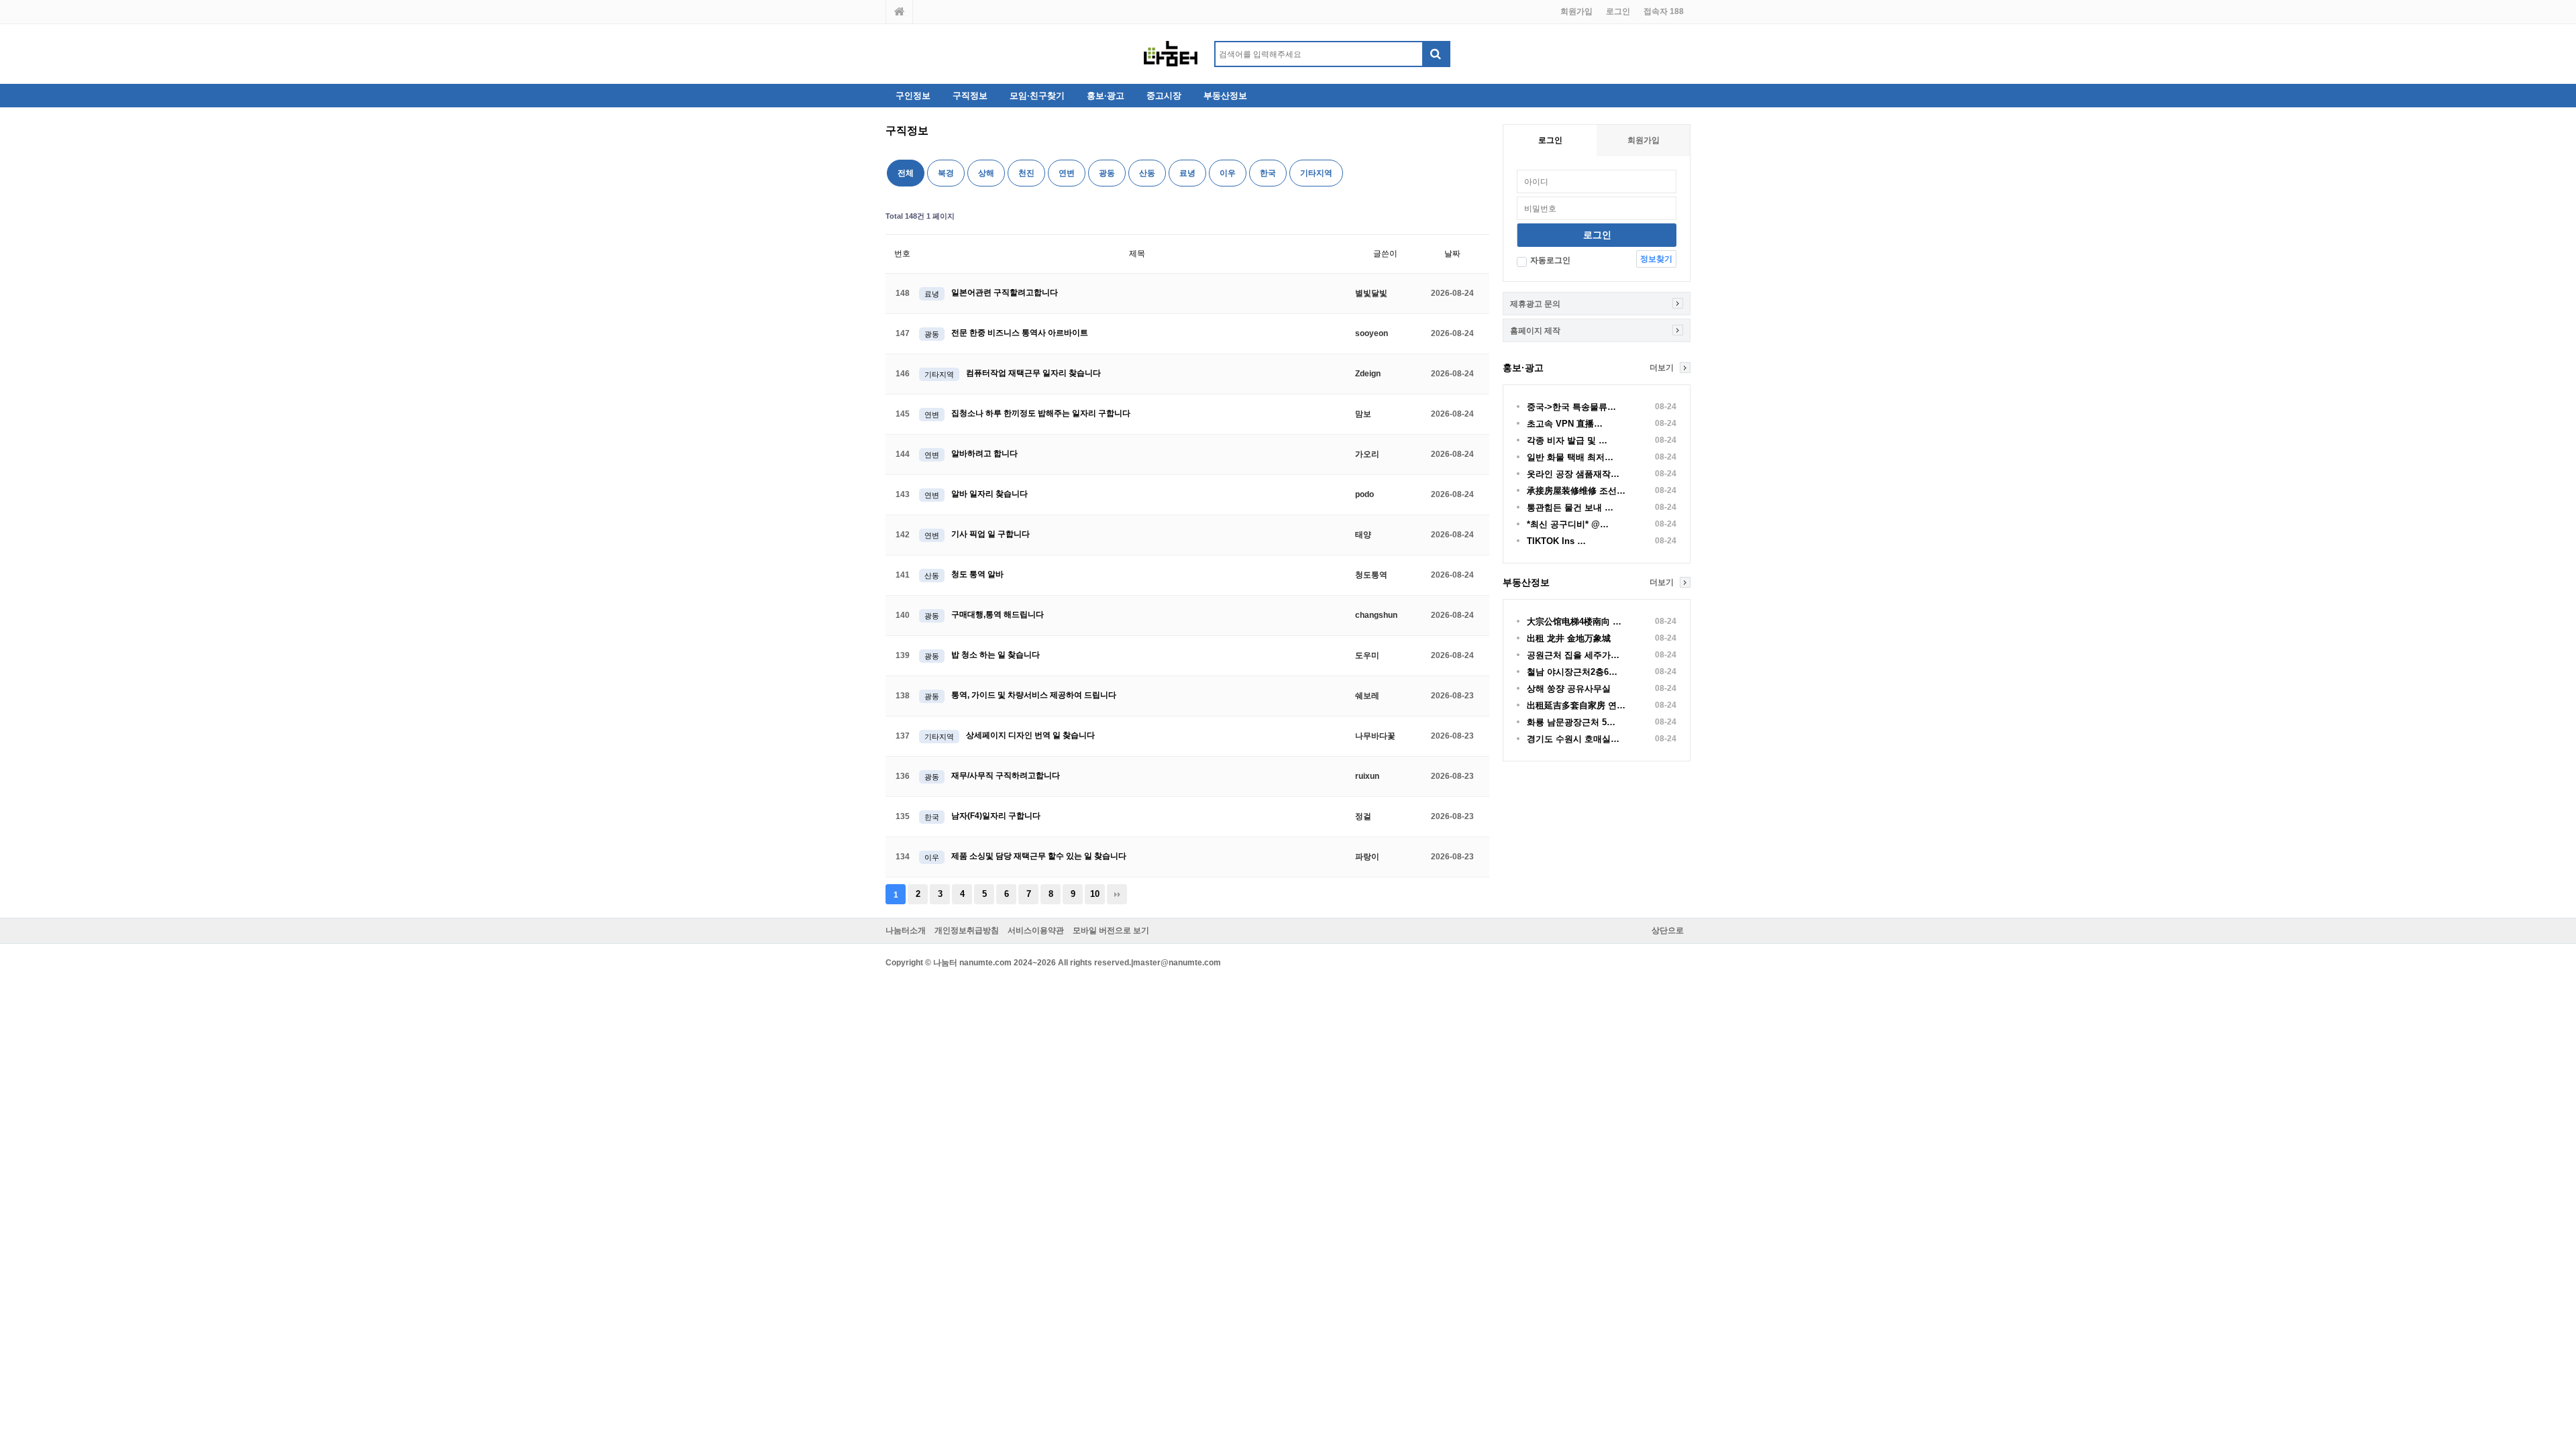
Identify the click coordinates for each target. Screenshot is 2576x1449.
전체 (906, 173)
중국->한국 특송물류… (1571, 407)
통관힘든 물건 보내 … (1570, 507)
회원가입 (1576, 11)
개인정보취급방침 (967, 930)
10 (1095, 894)
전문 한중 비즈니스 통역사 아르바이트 (1020, 333)
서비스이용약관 (1036, 930)
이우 (1228, 173)
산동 (1147, 173)
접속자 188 (1664, 11)
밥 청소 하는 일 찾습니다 (996, 655)
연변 (1067, 173)
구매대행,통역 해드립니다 (998, 614)
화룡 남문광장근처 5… (1571, 722)
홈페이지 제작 (1535, 331)
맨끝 (1117, 894)
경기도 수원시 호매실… (1573, 739)
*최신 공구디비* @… (1568, 524)
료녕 (1187, 173)
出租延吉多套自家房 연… (1576, 705)
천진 (1026, 173)
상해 (986, 173)
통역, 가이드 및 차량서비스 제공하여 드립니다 (1034, 695)
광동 (1107, 173)
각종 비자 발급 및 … (1567, 440)
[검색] (1436, 54)
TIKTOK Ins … (1556, 541)
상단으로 (1668, 930)
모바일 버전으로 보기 (1111, 930)
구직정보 (970, 96)
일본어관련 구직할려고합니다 (1005, 292)
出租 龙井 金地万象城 (1569, 638)
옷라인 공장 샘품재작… (1573, 474)
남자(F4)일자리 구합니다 (996, 816)
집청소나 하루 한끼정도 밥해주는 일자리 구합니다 (1041, 413)
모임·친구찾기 (1037, 96)
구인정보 (913, 96)
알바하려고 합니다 (984, 453)
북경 (946, 173)
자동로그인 (1550, 260)
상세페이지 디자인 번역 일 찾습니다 (1030, 735)
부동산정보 (1225, 96)
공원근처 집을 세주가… (1573, 655)
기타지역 (1316, 173)
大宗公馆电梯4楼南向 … (1574, 622)
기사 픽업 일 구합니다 (990, 534)
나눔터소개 (906, 930)
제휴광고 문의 (1535, 304)
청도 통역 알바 (977, 574)
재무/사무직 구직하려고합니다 (1006, 775)
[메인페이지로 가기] (900, 12)
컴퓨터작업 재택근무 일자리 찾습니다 (1033, 373)
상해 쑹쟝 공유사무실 (1569, 689)
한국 (1268, 173)
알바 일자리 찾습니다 (989, 494)
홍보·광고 (1106, 96)
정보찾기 (1656, 259)
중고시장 (1164, 96)
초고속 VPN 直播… (1565, 424)
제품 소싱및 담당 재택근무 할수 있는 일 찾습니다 (1039, 856)
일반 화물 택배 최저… (1570, 457)
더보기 (1662, 368)
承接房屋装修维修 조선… (1576, 491)
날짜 (1452, 254)
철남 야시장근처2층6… (1572, 672)
